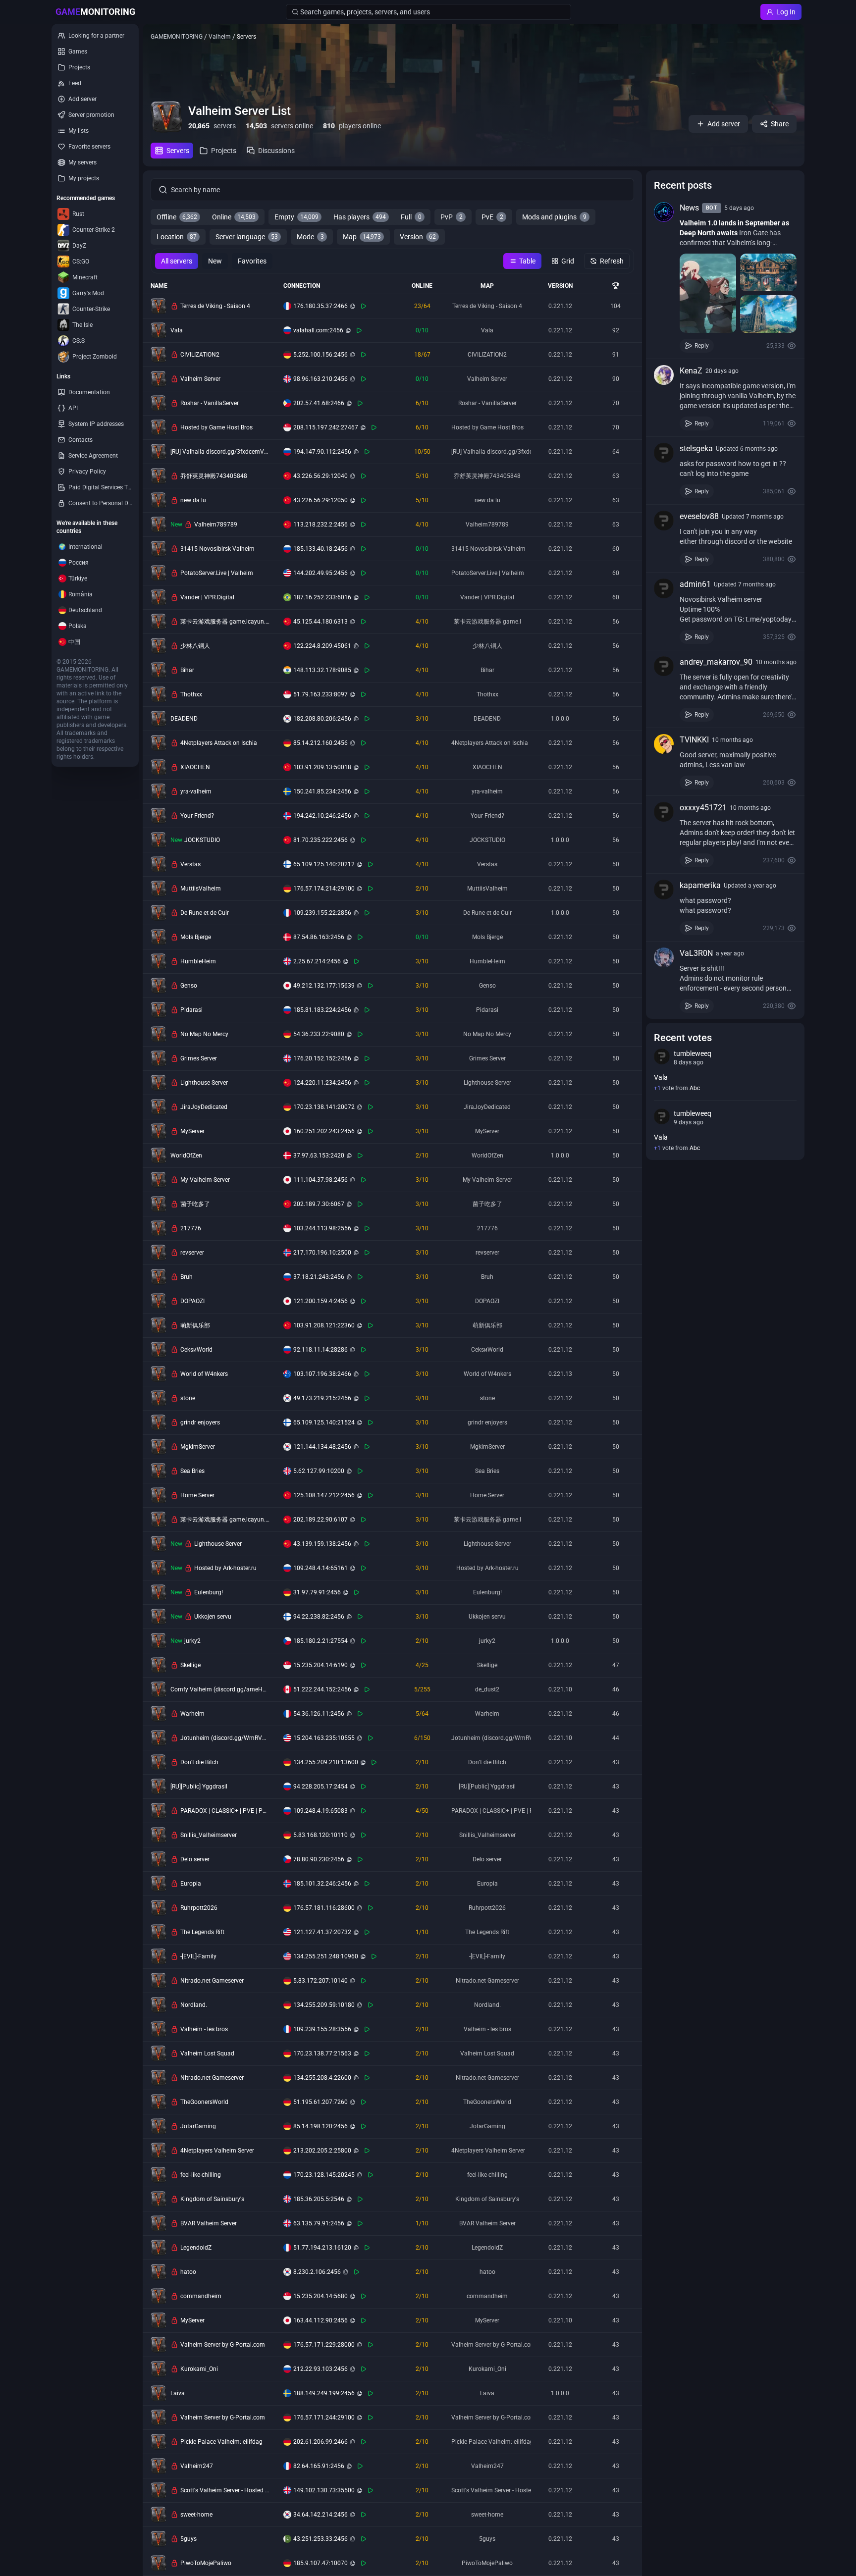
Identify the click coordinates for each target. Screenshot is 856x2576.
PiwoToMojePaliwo (206, 2563)
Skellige (190, 1665)
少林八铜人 (195, 646)
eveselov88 (699, 516)
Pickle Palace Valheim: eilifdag (221, 2442)
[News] (664, 212)
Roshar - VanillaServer (210, 403)
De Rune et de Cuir (205, 913)
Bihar (187, 670)
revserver (192, 1253)
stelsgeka (696, 448)
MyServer (192, 1131)
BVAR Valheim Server (209, 2223)
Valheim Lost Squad (207, 2053)
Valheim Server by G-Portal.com (223, 2345)
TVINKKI (694, 740)
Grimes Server (199, 1058)
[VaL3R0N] (664, 957)
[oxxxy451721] (664, 812)
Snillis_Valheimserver (209, 1835)
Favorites (252, 261)
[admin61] (664, 588)
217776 (191, 1228)
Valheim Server (200, 379)
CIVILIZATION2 (200, 355)
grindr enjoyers (200, 1422)
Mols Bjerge (196, 937)
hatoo (188, 2272)
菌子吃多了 (195, 1204)
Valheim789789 (216, 525)
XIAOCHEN (195, 767)
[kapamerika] (664, 890)
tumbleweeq (693, 1053)
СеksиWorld (196, 1350)
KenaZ (691, 371)
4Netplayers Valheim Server (217, 2151)
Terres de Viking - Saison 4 (215, 306)
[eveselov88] (664, 521)
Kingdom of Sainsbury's (212, 2199)
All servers (177, 261)
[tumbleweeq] (662, 1056)
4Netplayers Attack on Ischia (219, 743)
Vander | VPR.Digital (207, 597)
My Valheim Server (205, 1180)
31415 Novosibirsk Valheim (217, 549)
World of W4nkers (204, 1374)
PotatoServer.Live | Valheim (217, 573)
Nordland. (194, 2005)
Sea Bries (192, 1471)
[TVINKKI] (664, 744)
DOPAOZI (192, 1301)
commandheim (201, 2296)
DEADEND (184, 719)
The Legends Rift (202, 1932)
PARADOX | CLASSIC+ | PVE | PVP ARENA (225, 1811)
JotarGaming (198, 2126)
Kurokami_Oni (199, 2369)
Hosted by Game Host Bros (216, 427)
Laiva (178, 2393)
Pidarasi (191, 1010)
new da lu (193, 500)
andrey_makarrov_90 (716, 662)
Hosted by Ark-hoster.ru (225, 1568)
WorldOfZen (186, 1156)
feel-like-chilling (201, 2175)
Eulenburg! (209, 1592)
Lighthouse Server (204, 1083)
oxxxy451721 (703, 808)
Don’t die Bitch (199, 1762)
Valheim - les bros (204, 2029)
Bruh (187, 1277)
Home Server (197, 1495)
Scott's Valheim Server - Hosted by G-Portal (225, 2490)
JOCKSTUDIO (202, 840)
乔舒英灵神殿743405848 (214, 476)
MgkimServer (198, 1447)
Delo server (195, 1859)
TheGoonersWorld (204, 2102)
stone (188, 1398)
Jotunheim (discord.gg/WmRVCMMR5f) (225, 1738)
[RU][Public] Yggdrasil (199, 1787)
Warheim (192, 1714)
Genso (189, 986)
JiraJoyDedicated (204, 1107)
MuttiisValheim (201, 889)
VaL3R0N (696, 953)
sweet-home (196, 2515)
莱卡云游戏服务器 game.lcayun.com (225, 622)
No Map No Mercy (204, 1034)
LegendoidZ (196, 2248)
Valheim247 (197, 2466)
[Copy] (353, 306)
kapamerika (700, 885)
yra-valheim (196, 791)
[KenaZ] (664, 375)
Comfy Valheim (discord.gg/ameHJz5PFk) (220, 1689)
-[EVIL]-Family (198, 1956)
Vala (177, 330)
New (215, 261)
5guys (188, 2539)
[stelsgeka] (664, 453)
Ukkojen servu (213, 1617)
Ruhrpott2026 (199, 1908)
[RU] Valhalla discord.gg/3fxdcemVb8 (220, 452)
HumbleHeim (198, 961)
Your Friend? (197, 816)
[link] (725, 277)
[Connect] (364, 306)
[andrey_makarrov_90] (664, 666)
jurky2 (192, 1641)
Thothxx (191, 694)
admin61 (695, 584)
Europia (191, 1884)
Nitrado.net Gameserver (212, 1981)
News (689, 208)
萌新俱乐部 (195, 1325)
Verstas (190, 864)
